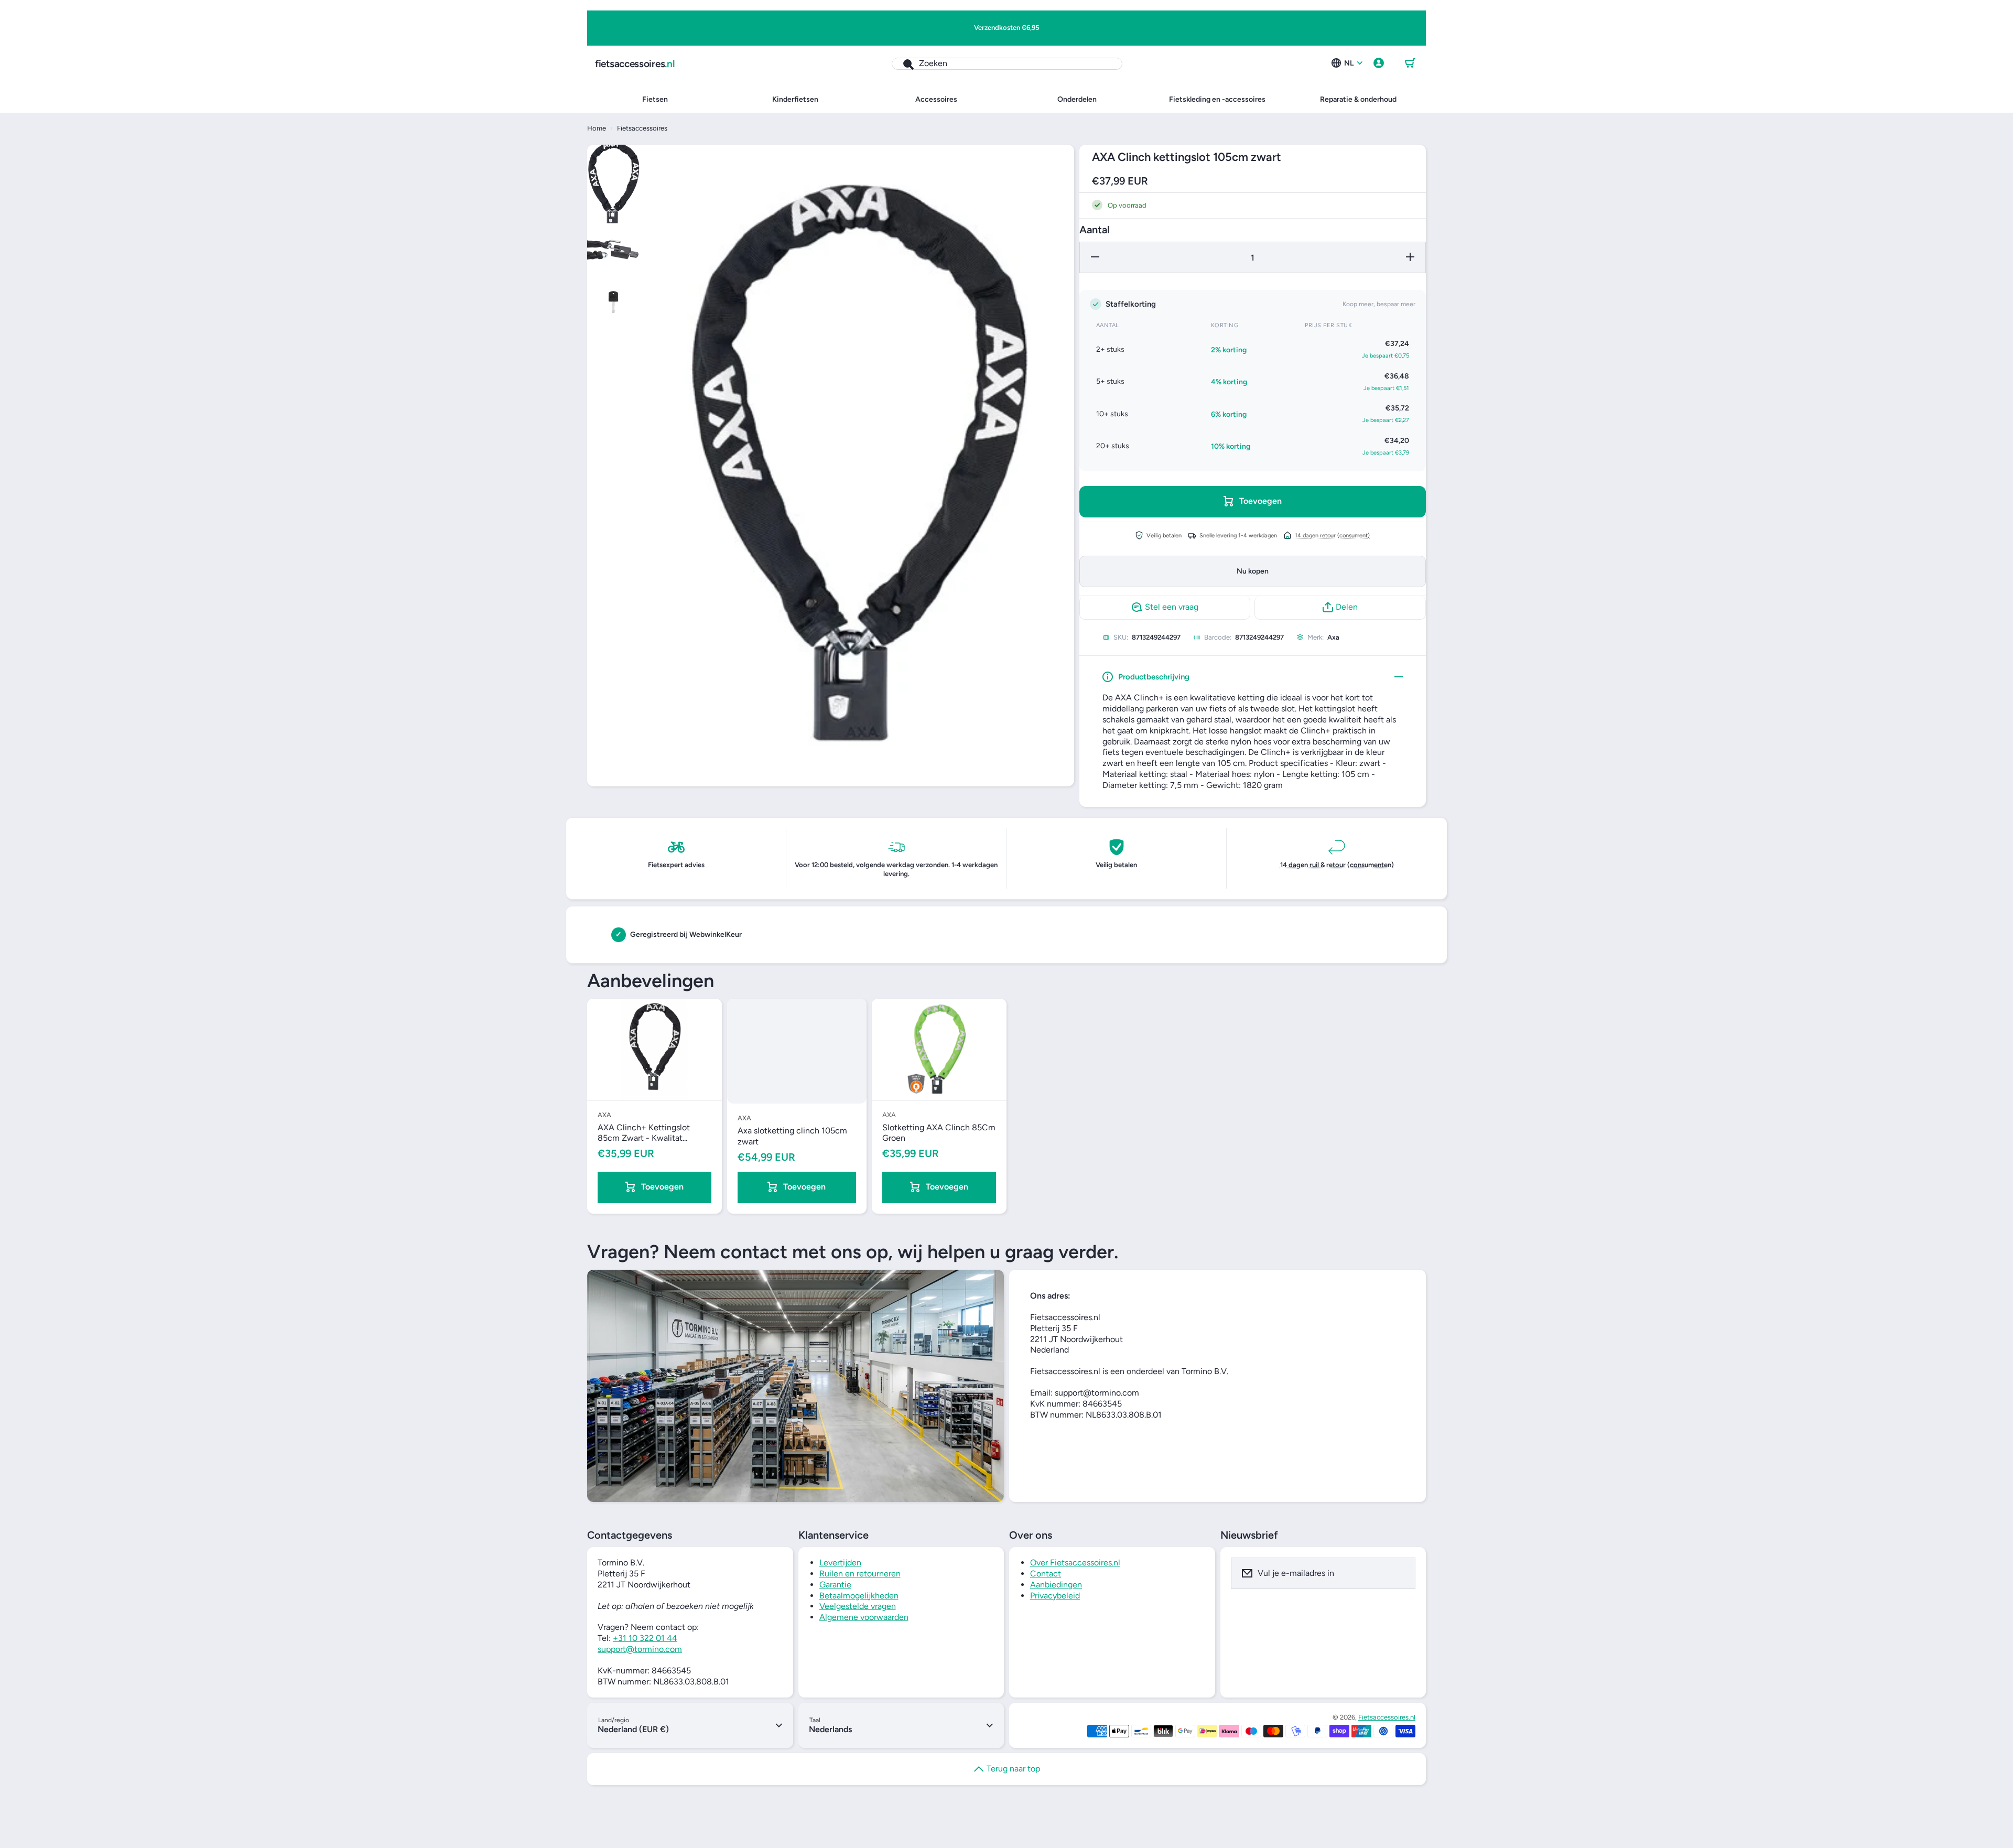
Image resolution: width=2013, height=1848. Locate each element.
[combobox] (1007, 64)
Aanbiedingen (1056, 1585)
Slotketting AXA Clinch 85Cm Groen (939, 1133)
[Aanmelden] (1401, 1573)
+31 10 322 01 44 (645, 1638)
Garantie (835, 1585)
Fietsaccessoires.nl (1387, 1717)
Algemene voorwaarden (864, 1617)
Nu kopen (1253, 571)
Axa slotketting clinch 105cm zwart (792, 1136)
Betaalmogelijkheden (859, 1596)
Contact (1046, 1574)
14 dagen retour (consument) (1332, 535)
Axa (1333, 637)
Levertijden (840, 1563)
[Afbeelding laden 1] (613, 184)
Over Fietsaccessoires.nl (1075, 1563)
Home (597, 128)
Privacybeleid (1055, 1596)
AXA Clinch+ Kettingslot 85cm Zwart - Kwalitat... (644, 1133)
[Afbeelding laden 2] (613, 250)
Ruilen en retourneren (860, 1574)
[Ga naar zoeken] (903, 64)
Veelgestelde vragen (858, 1606)
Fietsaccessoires (642, 128)
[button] (1410, 63)
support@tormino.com (640, 1649)
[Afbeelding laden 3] (613, 302)
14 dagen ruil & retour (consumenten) (1337, 865)
